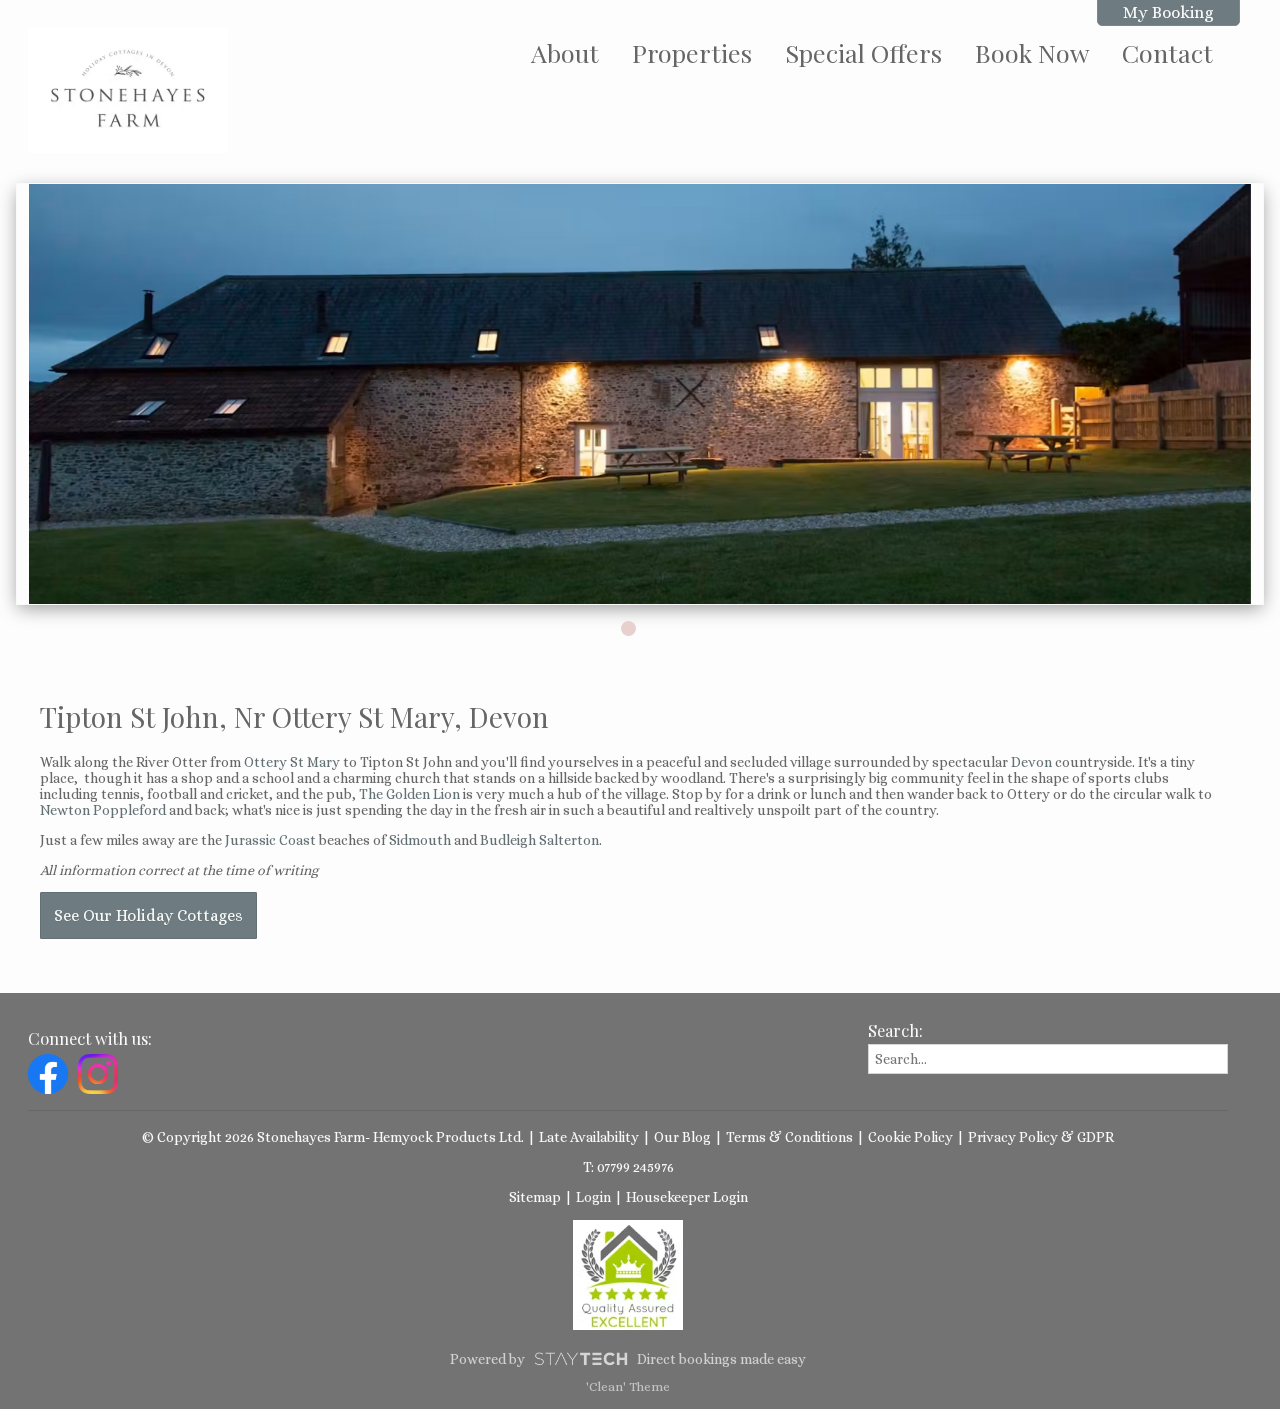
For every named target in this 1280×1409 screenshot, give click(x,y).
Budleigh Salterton (539, 840)
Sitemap (535, 1197)
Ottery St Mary (292, 762)
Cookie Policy (910, 1137)
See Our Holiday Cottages (148, 915)
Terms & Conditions (789, 1137)
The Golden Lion (409, 794)
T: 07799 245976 (628, 1167)
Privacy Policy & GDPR (1041, 1137)
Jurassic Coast (270, 840)
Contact (1167, 52)
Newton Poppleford (103, 810)
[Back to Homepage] (128, 90)
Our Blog (682, 1137)
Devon (1031, 762)
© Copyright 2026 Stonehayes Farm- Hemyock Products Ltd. (333, 1137)
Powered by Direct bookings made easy (628, 1359)
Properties (692, 52)
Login (593, 1197)
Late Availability (589, 1137)
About (565, 52)
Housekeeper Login (687, 1197)
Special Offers (863, 52)
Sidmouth (420, 840)
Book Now (1032, 52)
